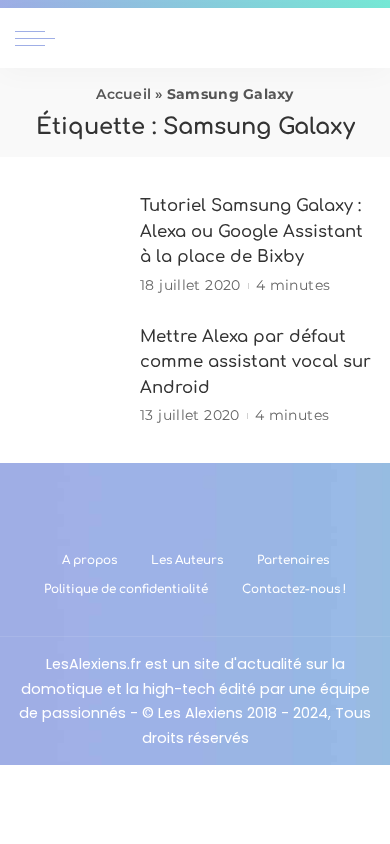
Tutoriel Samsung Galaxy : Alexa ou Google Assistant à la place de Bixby (251, 231)
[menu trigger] (40, 38)
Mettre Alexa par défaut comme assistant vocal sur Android (255, 362)
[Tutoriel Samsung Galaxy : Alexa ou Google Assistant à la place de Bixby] (70, 245)
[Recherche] (363, 38)
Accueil (123, 94)
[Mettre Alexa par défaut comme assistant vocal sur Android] (70, 375)
